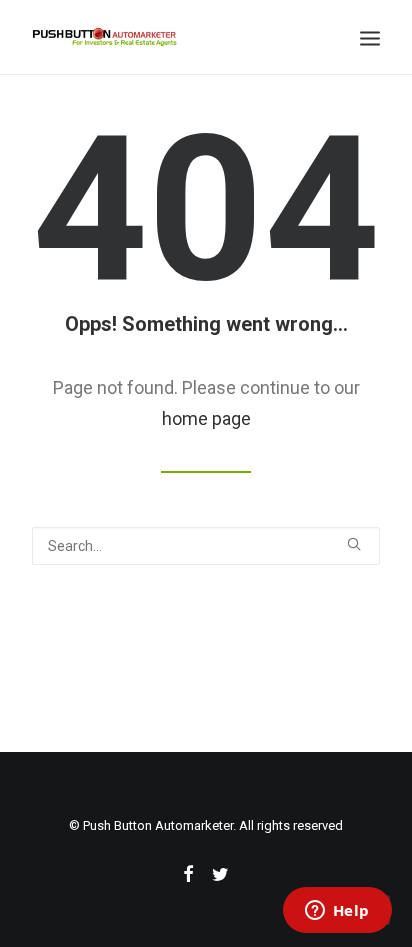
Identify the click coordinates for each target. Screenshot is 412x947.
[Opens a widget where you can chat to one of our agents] (337, 912)
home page (206, 418)
